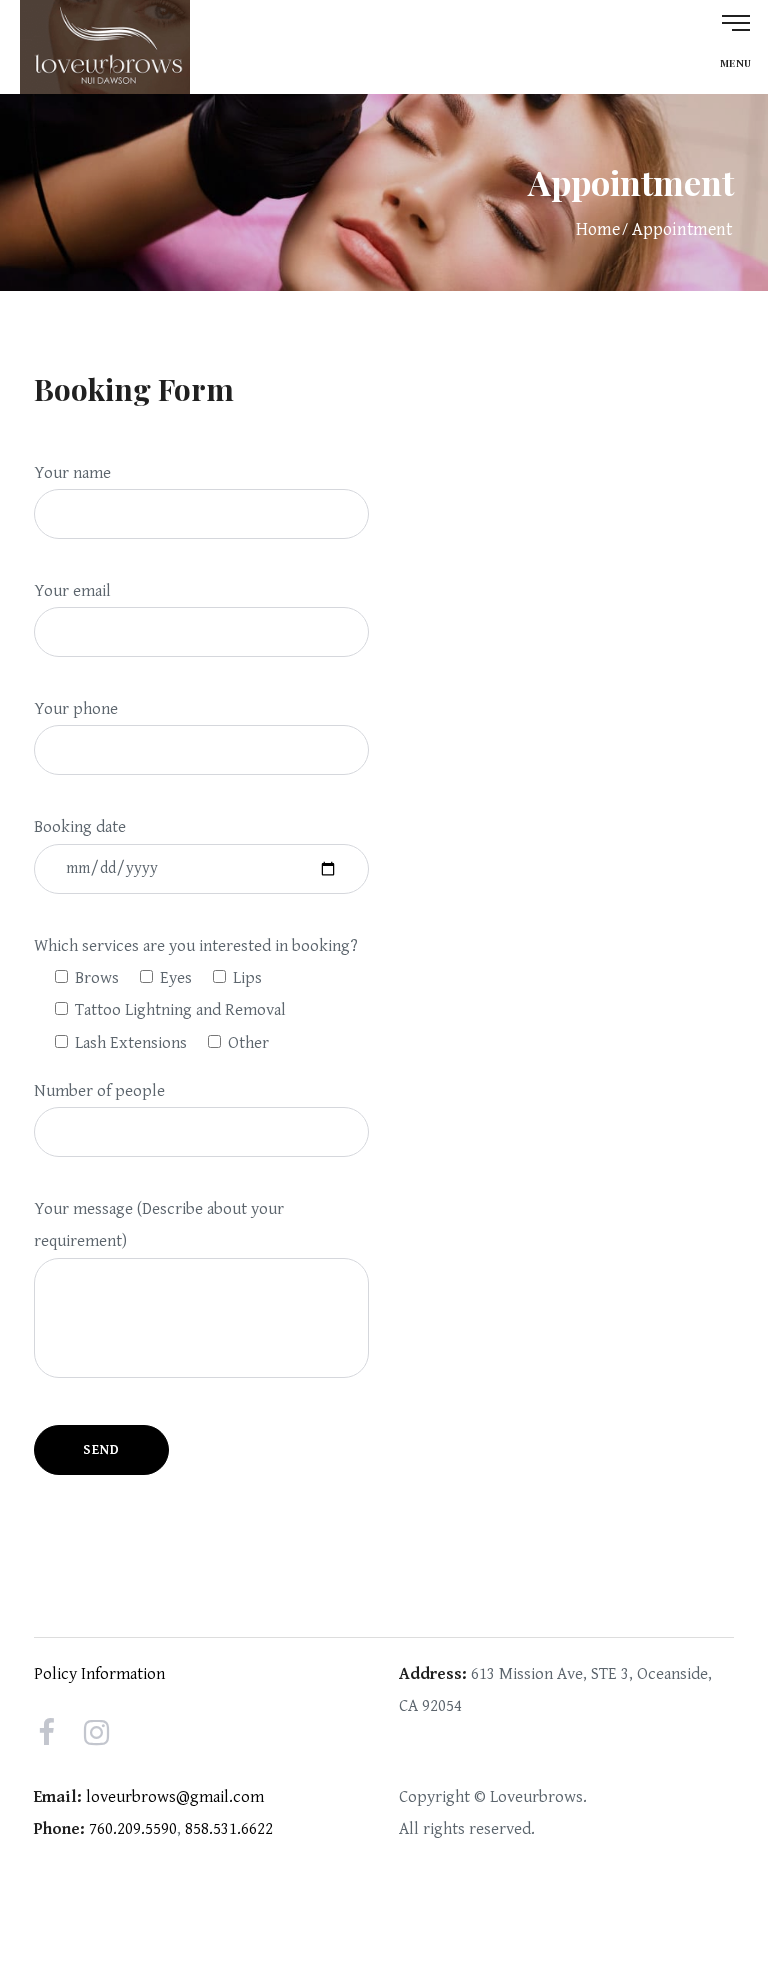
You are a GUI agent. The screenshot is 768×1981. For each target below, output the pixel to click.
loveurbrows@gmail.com (175, 1797)
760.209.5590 (133, 1829)
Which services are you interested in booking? (196, 946)
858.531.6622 (229, 1829)
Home (598, 229)
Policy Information (99, 1674)
